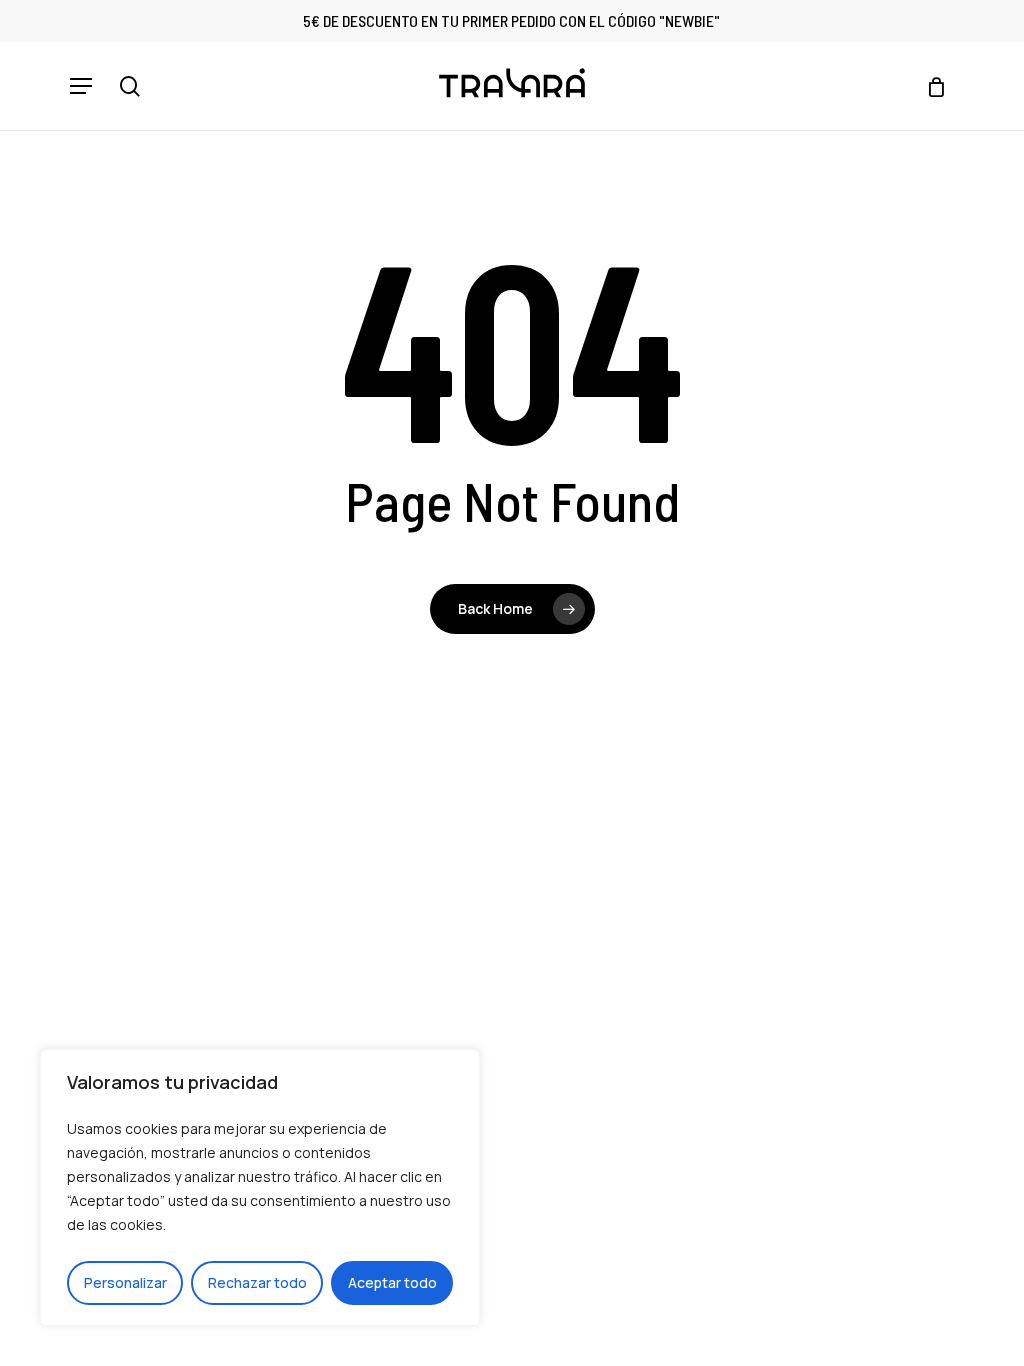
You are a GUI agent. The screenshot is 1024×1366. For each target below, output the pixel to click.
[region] (260, 1187)
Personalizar (125, 1282)
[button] (81, 86)
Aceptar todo (392, 1282)
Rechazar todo (257, 1282)
